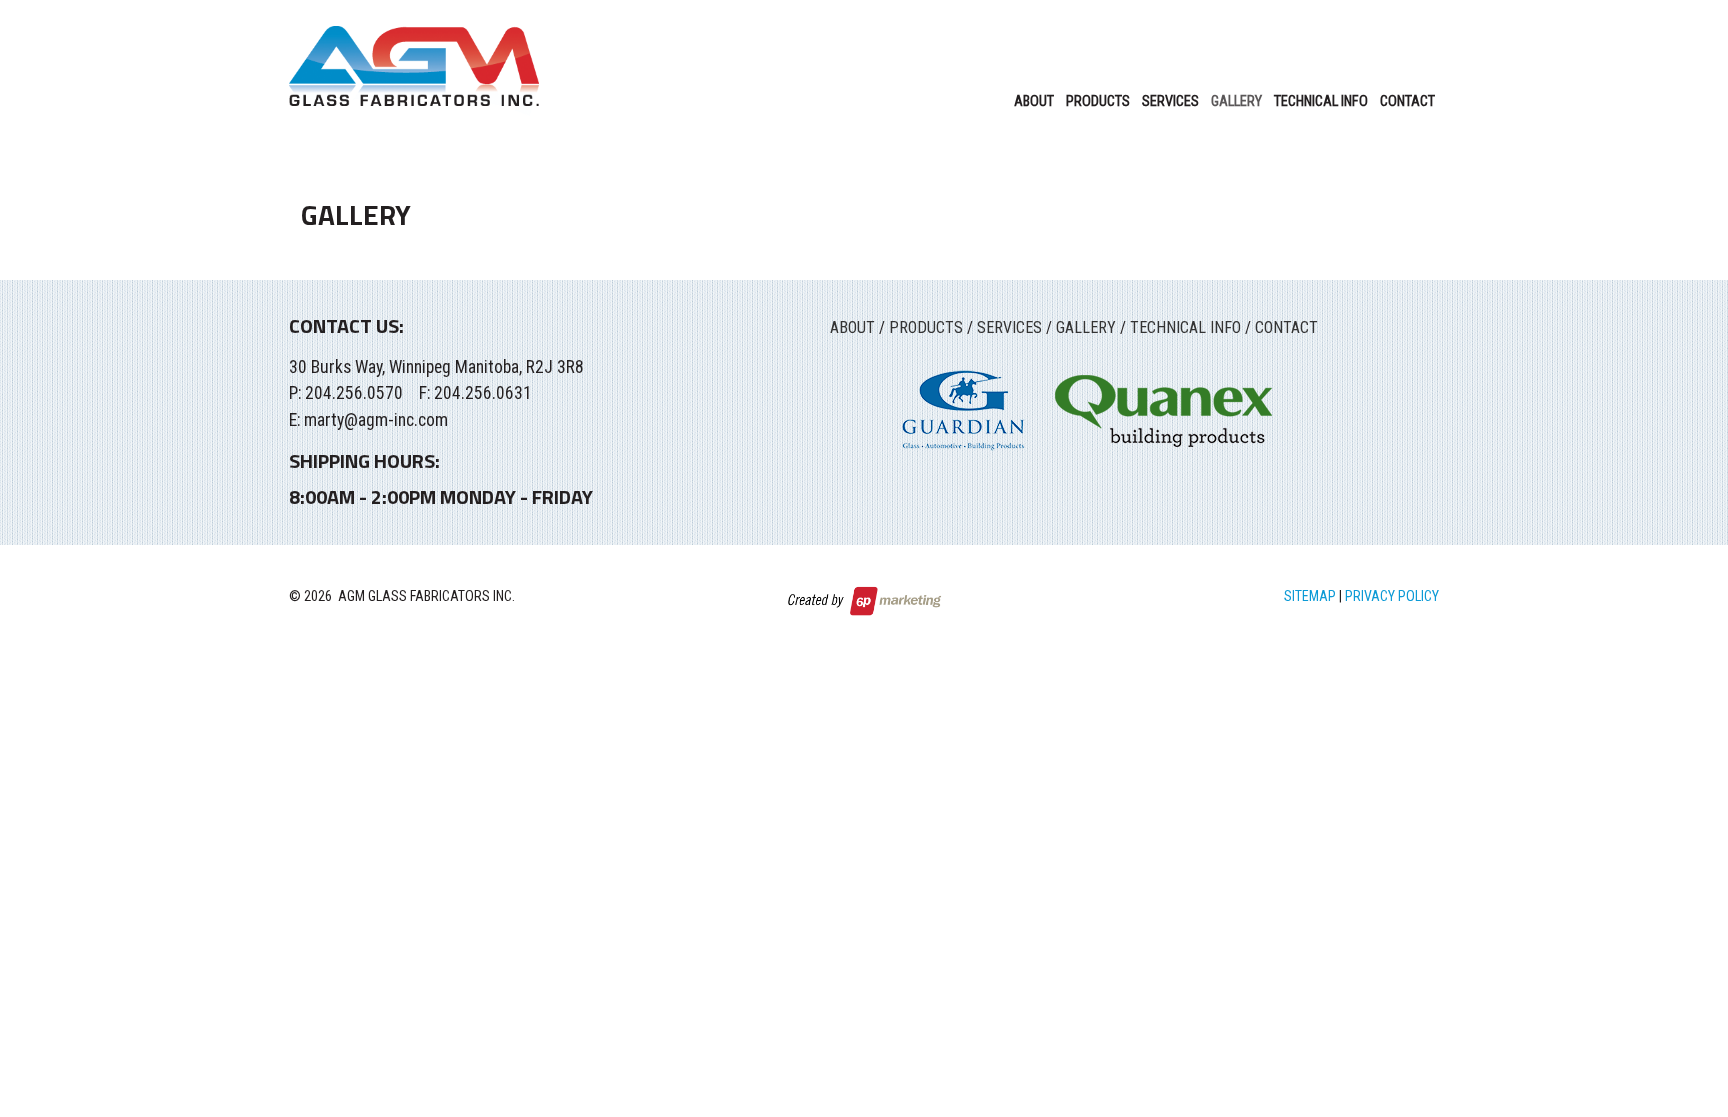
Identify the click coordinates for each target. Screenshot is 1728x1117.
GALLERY (1086, 327)
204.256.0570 (354, 393)
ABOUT (852, 327)
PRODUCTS (926, 327)
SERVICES (1009, 327)
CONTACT (1286, 327)
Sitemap (1310, 596)
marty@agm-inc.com (376, 420)
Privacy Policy (1392, 596)
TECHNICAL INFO (1185, 327)
